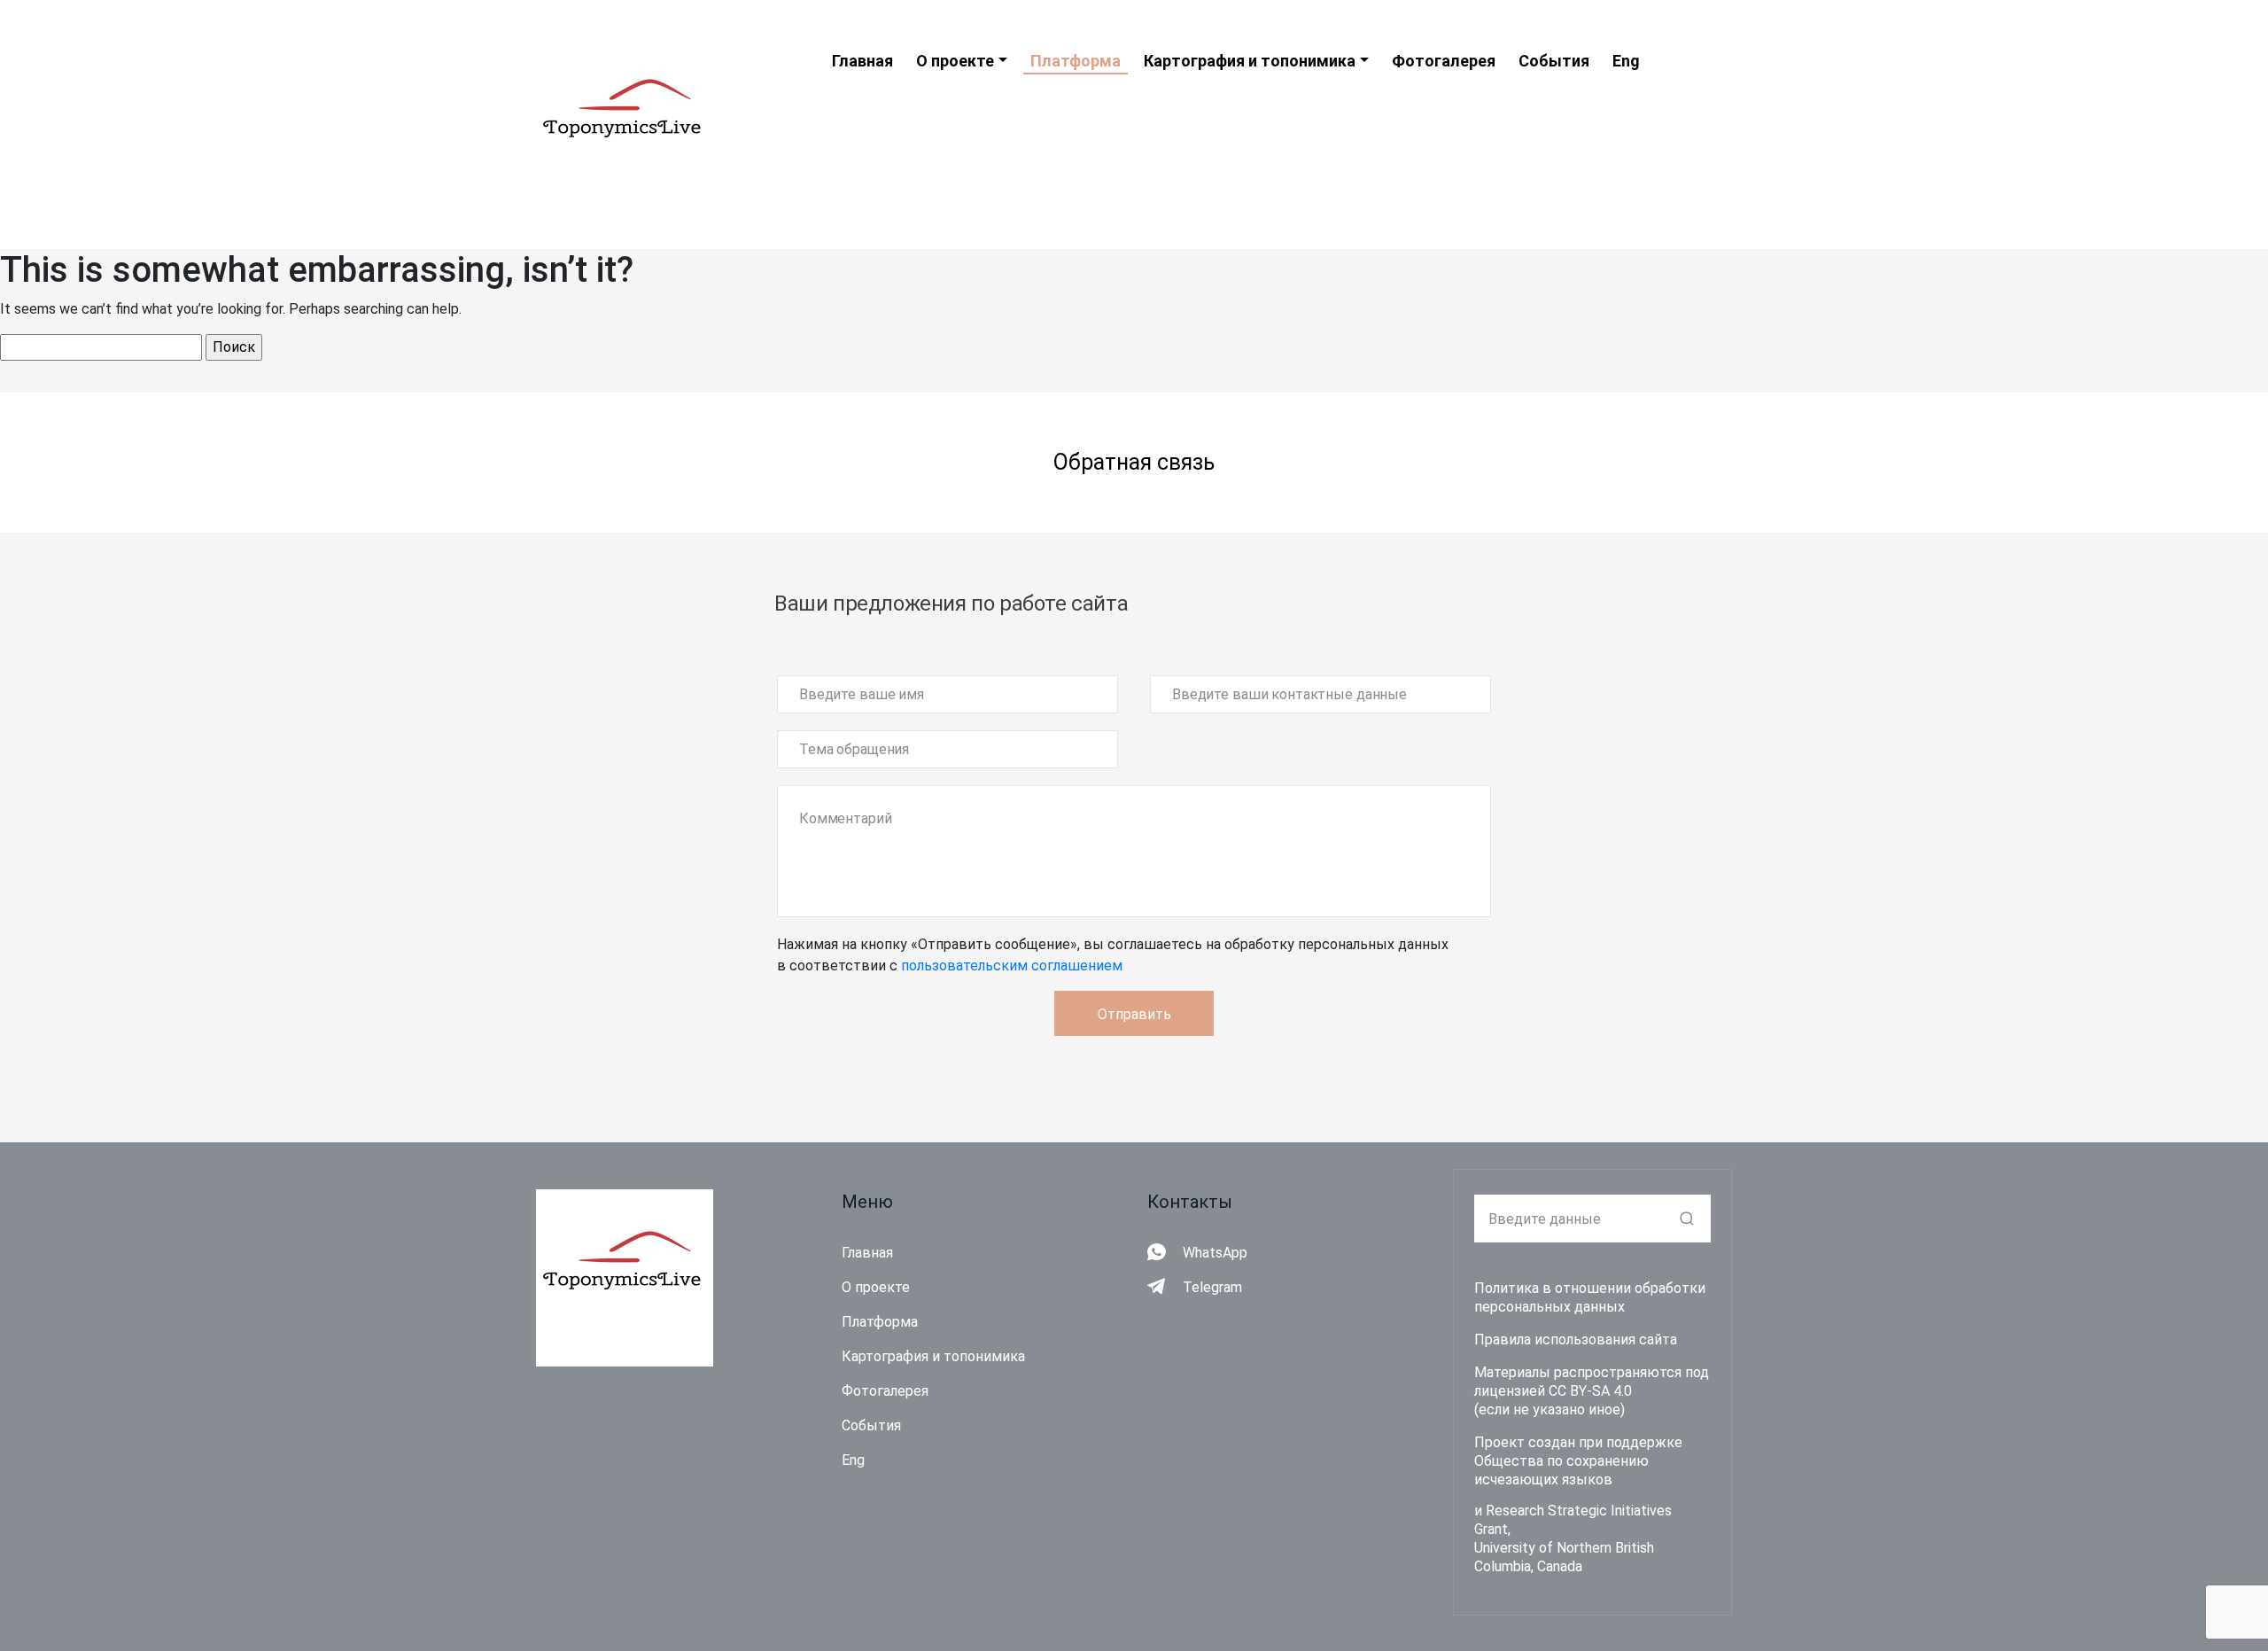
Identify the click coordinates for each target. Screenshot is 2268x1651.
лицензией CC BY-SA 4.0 (1553, 1391)
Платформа (880, 1322)
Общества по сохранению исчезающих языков (1561, 1470)
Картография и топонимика (933, 1356)
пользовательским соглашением (1012, 966)
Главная (867, 1253)
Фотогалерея (885, 1391)
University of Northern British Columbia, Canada (1564, 1557)
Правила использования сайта (1576, 1339)
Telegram (1212, 1287)
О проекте (876, 1287)
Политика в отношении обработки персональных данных (1590, 1297)
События (871, 1425)
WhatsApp (1215, 1253)
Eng (853, 1460)
